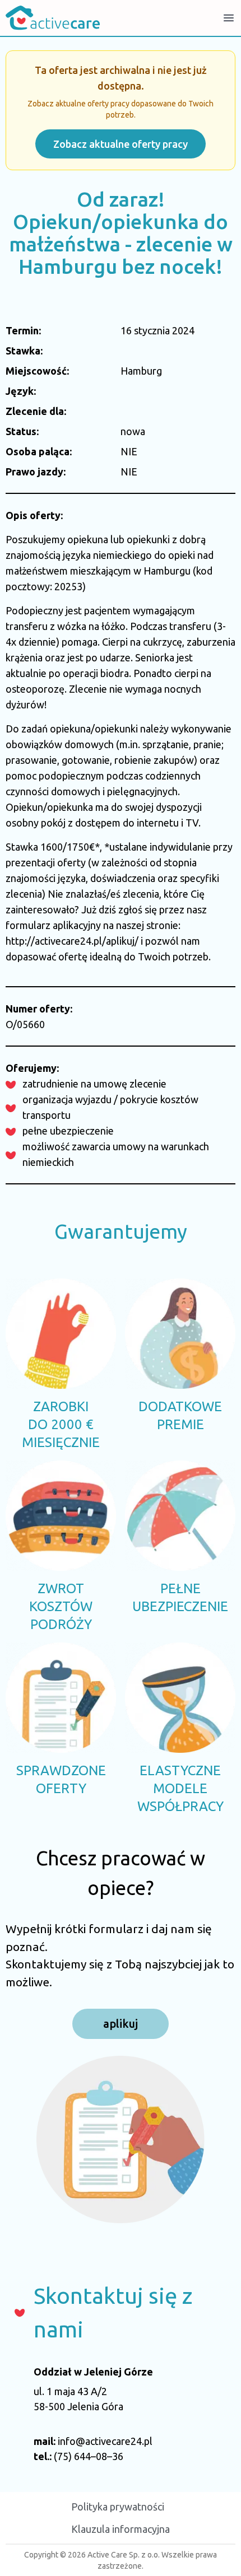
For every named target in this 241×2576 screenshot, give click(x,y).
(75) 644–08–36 (89, 2456)
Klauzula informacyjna (121, 2529)
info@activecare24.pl (105, 2441)
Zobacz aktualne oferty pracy (121, 144)
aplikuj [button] (121, 2024)
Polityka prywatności (118, 2507)
